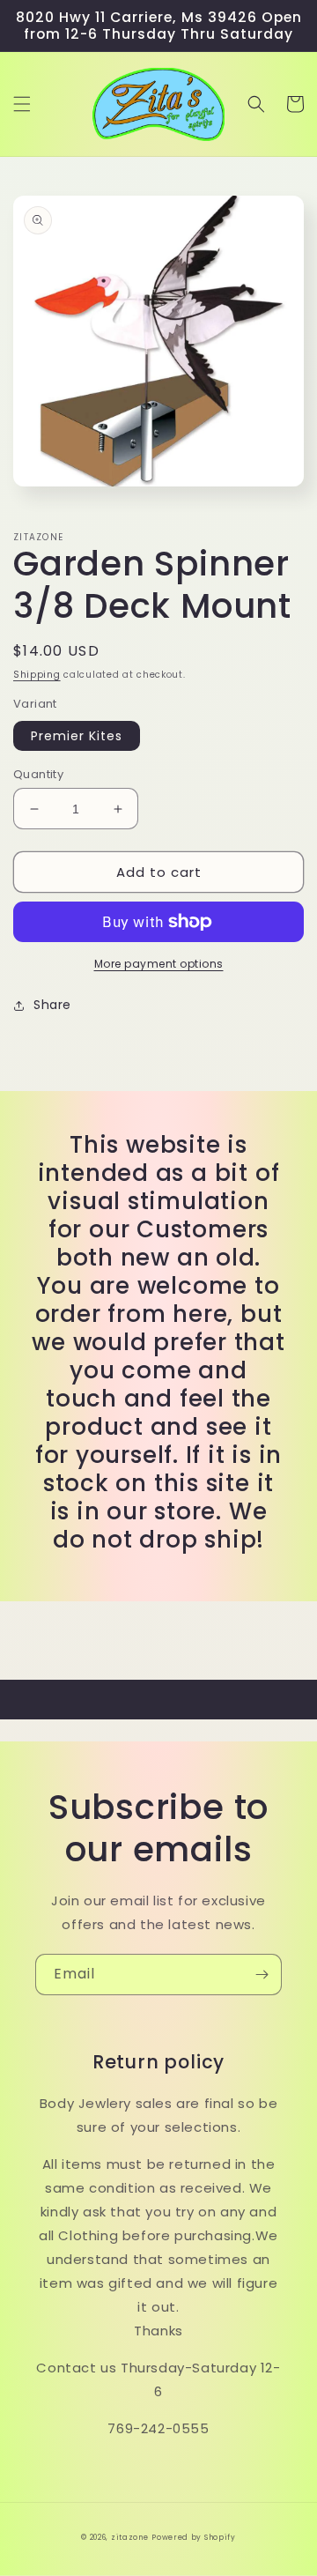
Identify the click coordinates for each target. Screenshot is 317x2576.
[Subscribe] (262, 1975)
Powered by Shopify (194, 2537)
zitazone (130, 2537)
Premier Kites (77, 736)
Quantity (38, 774)
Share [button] (52, 1005)
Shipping (37, 675)
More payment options (159, 964)
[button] (22, 104)
